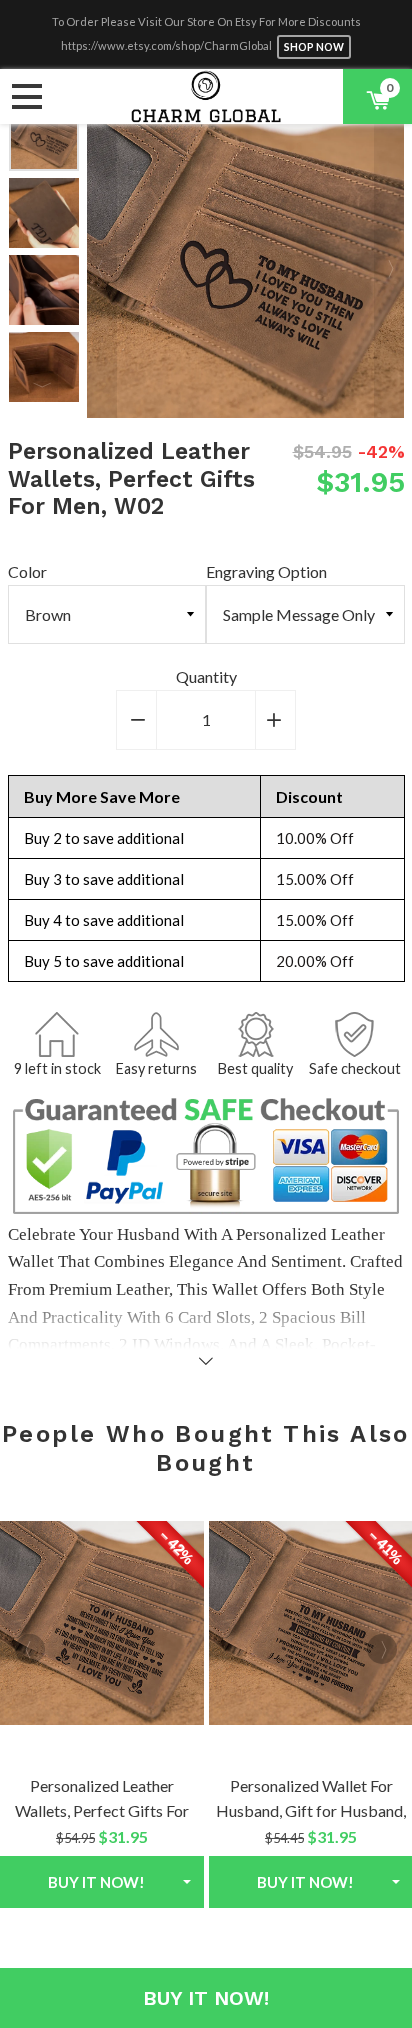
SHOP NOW (314, 47)
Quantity (206, 676)
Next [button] (43, 383)
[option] (44, 136)
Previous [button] (102, 259)
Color (27, 571)
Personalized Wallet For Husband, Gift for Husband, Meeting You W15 (311, 1811)
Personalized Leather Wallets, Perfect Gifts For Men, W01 (102, 1811)
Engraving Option (266, 571)
